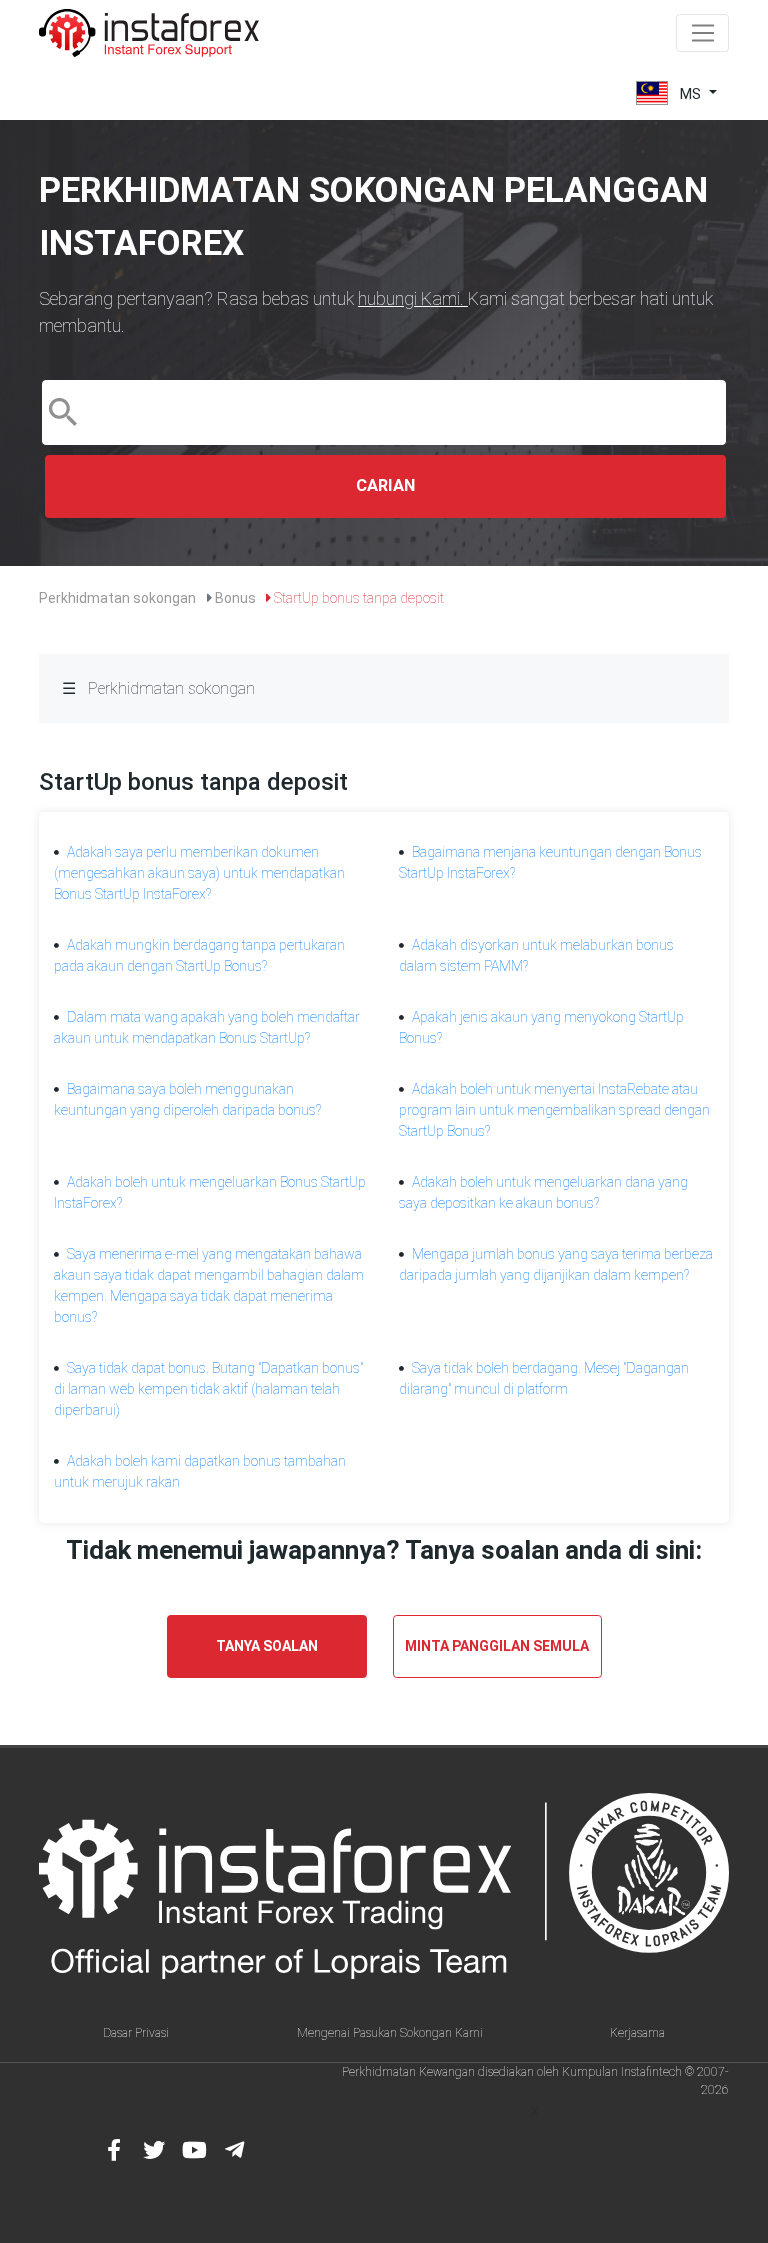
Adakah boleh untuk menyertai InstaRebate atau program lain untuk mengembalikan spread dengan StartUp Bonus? (554, 1110)
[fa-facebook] (114, 2150)
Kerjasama (637, 2033)
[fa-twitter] (154, 2150)
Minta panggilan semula (497, 1646)
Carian (385, 485)
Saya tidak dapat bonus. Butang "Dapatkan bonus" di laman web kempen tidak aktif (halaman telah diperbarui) (208, 1389)
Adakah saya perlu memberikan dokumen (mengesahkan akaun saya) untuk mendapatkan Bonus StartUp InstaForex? (199, 873)
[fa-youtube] (194, 2150)
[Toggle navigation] (702, 33)
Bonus (235, 598)
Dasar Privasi (136, 2033)
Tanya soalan (267, 1646)
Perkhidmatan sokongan (117, 598)
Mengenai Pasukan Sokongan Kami (390, 2033)
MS (690, 93)
